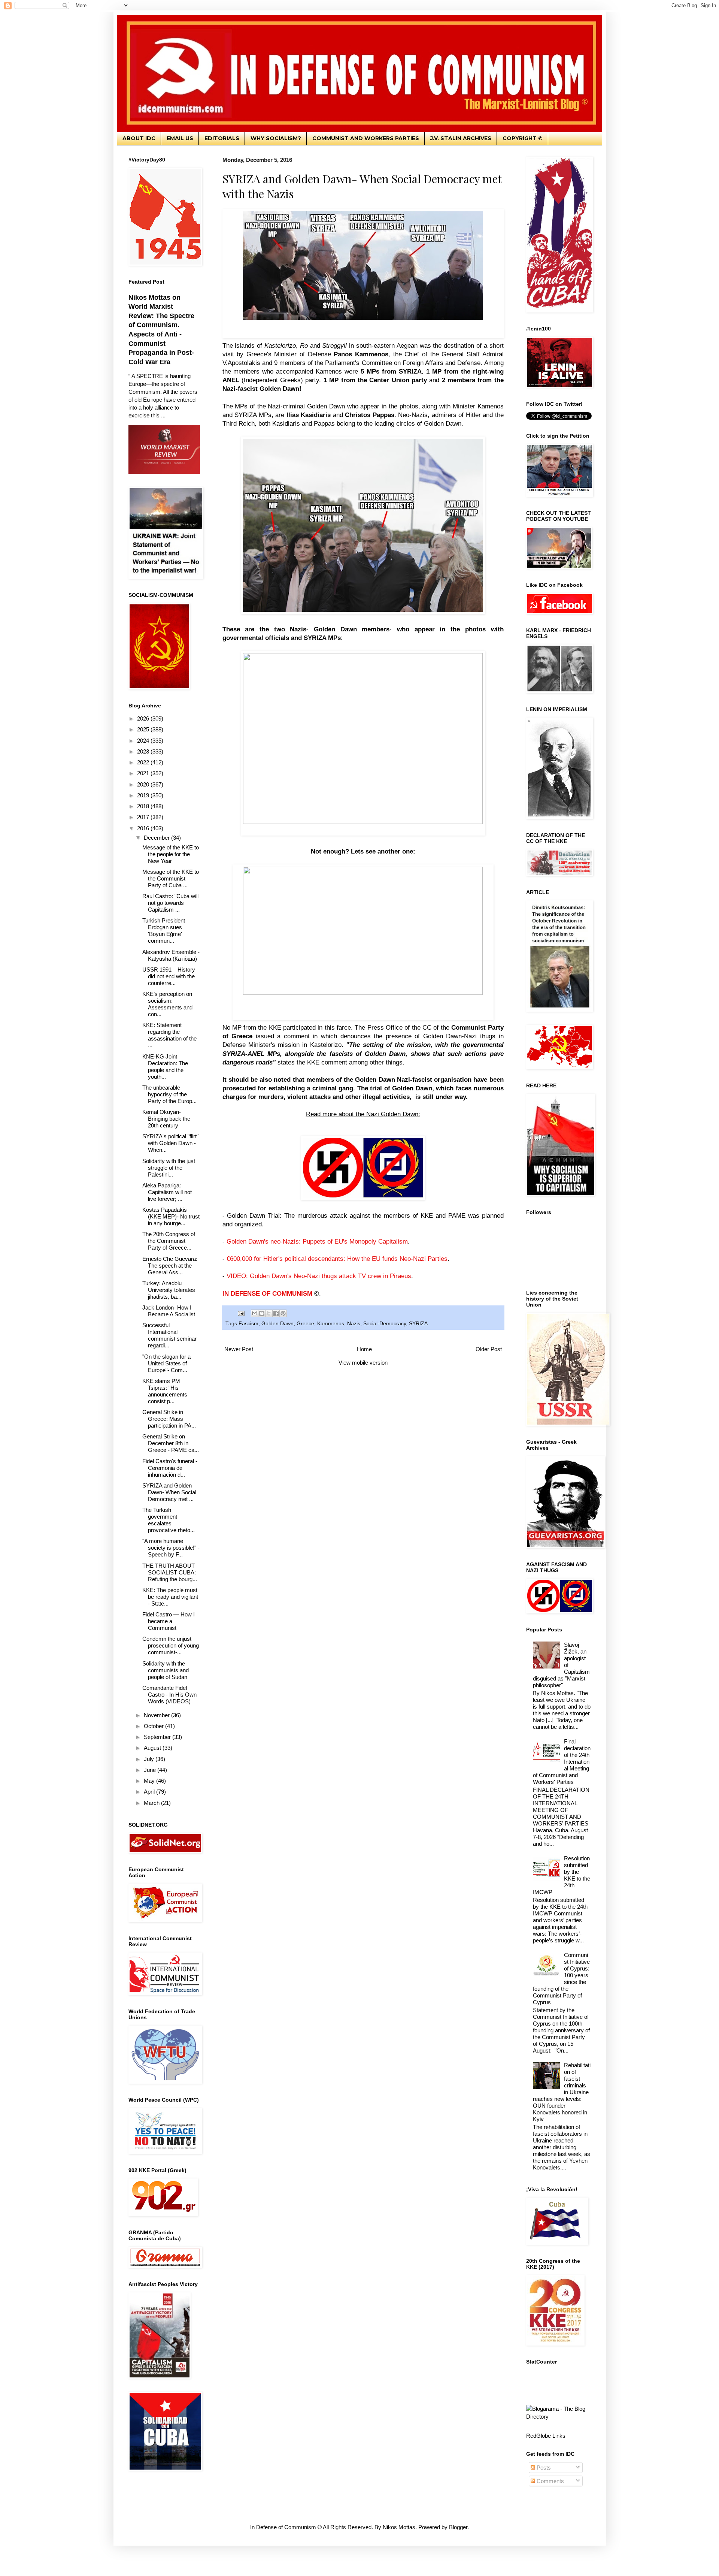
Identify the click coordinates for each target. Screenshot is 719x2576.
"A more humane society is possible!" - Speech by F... (171, 1548)
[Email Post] (241, 1313)
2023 (144, 751)
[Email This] (255, 1313)
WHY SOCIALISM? (276, 138)
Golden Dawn (277, 1324)
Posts (543, 2468)
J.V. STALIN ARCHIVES (461, 138)
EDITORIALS (222, 138)
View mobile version (363, 1363)
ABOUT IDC (139, 138)
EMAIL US (180, 138)
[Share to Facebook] (276, 1313)
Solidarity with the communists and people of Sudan (166, 1670)
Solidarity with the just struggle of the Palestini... (169, 1168)
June (151, 1770)
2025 (144, 729)
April (150, 1792)
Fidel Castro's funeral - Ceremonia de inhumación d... (170, 1468)
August (153, 1748)
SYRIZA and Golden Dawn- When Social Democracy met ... (169, 1492)
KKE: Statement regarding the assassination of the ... (169, 1035)
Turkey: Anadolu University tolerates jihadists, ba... (169, 1290)
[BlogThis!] (262, 1313)
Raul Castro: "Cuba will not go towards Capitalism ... (170, 903)
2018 (144, 806)
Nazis (354, 1324)
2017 (144, 817)
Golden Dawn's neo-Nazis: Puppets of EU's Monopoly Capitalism (317, 1241)
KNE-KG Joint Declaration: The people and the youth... (165, 1067)
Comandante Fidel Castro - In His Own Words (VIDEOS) (169, 1695)
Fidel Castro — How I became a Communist (169, 1621)
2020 (144, 784)
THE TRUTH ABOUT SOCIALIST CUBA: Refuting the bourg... (170, 1572)
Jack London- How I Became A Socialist (169, 1311)
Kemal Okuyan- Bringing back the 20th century (166, 1119)
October (154, 1726)
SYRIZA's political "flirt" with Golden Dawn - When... (170, 1143)
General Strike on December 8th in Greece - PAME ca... (171, 1443)
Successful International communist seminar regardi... (169, 1335)
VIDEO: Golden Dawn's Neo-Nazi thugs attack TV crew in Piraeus (319, 1276)
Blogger (458, 2527)
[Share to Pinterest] (283, 1313)
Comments (550, 2481)
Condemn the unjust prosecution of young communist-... (171, 1645)
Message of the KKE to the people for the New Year (171, 854)
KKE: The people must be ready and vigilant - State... (170, 1597)
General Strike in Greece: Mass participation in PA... (169, 1419)
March (152, 1803)
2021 (144, 773)
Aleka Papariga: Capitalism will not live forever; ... (167, 1192)
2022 (144, 762)
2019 (144, 795)
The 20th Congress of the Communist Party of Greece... (169, 1241)
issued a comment (283, 1036)
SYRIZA (418, 1324)
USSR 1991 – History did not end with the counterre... (169, 976)
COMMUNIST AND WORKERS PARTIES (366, 138)
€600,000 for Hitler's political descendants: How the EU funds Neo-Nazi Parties (337, 1259)
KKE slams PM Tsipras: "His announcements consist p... (165, 1391)
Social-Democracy (385, 1324)
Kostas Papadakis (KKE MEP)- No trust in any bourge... (171, 1216)
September (158, 1737)
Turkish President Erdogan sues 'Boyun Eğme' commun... (164, 931)
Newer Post (239, 1349)
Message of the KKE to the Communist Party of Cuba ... (171, 878)
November (157, 1715)
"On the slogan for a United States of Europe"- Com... (166, 1363)
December (157, 838)
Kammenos (331, 1324)
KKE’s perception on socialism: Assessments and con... (167, 1004)
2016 (144, 828)
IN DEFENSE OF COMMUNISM (267, 1293)
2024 (144, 741)
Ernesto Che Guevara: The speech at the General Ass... (170, 1266)
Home (364, 1349)
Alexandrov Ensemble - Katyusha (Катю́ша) (171, 955)
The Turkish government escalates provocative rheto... (169, 1520)
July (150, 1759)
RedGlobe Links (546, 2436)
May (150, 1781)
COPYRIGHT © (523, 138)
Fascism (248, 1324)
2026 (144, 718)
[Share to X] (269, 1313)
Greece (305, 1324)
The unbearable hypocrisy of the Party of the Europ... (169, 1094)
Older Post (489, 1349)
